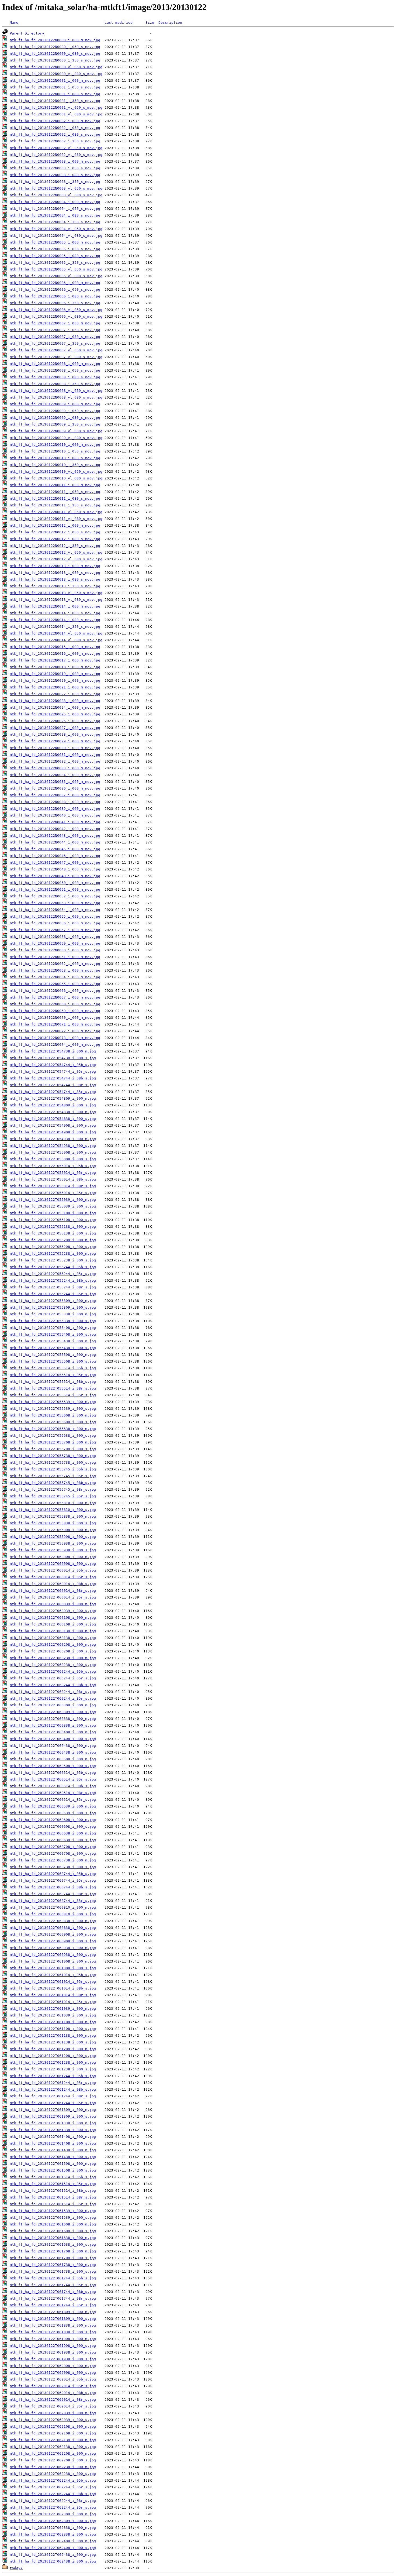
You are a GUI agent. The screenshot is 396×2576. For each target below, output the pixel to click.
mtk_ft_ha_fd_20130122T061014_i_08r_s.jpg (53, 1995)
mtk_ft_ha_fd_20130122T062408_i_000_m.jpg (53, 2541)
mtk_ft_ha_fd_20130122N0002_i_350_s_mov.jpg (55, 141)
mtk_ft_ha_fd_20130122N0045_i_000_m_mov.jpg (55, 849)
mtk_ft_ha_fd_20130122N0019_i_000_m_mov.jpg (55, 674)
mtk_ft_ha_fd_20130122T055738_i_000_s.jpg (53, 1462)
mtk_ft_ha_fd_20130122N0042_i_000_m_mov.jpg (55, 829)
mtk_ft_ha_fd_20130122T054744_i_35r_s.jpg (53, 1092)
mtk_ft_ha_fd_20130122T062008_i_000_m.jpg (53, 2366)
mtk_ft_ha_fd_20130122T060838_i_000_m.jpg (53, 1921)
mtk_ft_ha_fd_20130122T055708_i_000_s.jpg (53, 1449)
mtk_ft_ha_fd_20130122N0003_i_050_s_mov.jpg (55, 168)
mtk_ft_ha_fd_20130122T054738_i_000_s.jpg (53, 1058)
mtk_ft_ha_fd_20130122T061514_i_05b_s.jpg (53, 2177)
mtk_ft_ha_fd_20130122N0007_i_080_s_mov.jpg (55, 337)
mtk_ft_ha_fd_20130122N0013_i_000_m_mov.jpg (55, 566)
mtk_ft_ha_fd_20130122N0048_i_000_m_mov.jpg (55, 869)
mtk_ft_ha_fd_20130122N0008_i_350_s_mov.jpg (55, 384)
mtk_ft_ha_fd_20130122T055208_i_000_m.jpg (53, 1240)
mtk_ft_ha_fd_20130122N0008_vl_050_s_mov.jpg (56, 391)
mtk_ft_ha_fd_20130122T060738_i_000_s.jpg (53, 1867)
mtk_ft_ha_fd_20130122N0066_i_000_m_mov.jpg (55, 991)
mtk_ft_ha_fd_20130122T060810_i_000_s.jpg (53, 1914)
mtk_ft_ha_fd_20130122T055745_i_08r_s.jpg (53, 1489)
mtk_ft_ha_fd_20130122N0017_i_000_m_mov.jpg (55, 660)
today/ (16, 2568)
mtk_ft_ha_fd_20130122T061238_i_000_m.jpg (53, 2062)
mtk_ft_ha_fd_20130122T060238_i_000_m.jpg (53, 1658)
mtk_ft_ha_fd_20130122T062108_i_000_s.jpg (53, 2433)
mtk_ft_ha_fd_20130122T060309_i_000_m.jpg (53, 1705)
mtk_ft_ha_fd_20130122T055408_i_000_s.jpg (53, 1334)
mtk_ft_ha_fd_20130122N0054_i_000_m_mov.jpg (55, 910)
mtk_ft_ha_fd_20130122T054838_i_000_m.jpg (53, 1112)
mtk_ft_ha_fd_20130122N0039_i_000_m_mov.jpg (55, 809)
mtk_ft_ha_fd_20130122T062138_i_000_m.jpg (53, 2440)
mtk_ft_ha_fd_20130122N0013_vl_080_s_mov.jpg (56, 600)
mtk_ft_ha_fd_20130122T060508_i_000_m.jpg (53, 1759)
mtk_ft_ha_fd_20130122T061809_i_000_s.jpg (53, 2319)
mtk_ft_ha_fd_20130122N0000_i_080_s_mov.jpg (55, 54)
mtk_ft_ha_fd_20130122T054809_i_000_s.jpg (53, 1105)
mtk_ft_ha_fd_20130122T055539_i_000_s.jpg (53, 1409)
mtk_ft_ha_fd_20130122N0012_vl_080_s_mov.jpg (56, 559)
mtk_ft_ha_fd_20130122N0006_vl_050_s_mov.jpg (56, 310)
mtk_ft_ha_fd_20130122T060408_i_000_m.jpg (53, 1732)
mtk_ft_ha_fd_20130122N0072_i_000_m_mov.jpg (55, 1031)
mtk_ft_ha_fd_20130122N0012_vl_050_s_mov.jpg (56, 552)
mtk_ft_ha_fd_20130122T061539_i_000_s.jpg (53, 2217)
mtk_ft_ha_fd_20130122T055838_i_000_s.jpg (53, 1523)
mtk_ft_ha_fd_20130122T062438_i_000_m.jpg (53, 2555)
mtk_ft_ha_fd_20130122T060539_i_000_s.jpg (53, 1813)
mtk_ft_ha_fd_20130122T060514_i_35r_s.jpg (53, 1800)
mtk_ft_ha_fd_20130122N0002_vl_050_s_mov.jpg (56, 148)
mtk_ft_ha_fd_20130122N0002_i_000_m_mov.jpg (55, 121)
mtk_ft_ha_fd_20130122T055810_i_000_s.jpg (53, 1510)
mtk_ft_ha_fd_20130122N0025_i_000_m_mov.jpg (55, 714)
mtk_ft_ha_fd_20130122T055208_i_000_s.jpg (53, 1247)
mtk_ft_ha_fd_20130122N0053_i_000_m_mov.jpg (55, 903)
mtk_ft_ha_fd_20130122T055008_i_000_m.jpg (53, 1152)
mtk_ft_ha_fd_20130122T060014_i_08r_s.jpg (53, 1591)
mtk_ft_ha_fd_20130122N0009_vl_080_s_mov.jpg (56, 438)
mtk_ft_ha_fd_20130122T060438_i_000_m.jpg (53, 1746)
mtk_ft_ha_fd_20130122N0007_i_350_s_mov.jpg (55, 343)
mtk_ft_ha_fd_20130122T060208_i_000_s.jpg (53, 1651)
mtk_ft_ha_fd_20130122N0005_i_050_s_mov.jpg (55, 249)
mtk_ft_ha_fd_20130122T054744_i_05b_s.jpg (53, 1065)
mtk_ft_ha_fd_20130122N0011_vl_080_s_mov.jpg (56, 519)
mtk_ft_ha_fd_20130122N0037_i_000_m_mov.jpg (55, 795)
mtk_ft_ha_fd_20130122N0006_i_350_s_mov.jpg (55, 303)
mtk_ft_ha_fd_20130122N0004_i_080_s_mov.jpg (55, 215)
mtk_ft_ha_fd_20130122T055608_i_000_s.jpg (53, 1422)
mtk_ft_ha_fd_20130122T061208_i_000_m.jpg (53, 2049)
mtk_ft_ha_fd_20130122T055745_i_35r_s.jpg (53, 1496)
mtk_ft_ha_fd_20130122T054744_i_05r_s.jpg (53, 1071)
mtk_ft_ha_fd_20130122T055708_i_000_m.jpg (53, 1442)
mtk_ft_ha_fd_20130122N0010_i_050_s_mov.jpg (55, 451)
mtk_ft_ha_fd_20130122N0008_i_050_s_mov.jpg (55, 370)
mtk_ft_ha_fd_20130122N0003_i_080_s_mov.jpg (55, 175)
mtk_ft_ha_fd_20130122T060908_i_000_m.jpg (53, 1934)
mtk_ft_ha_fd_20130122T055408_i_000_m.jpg (53, 1328)
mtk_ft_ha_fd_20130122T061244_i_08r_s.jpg (53, 2096)
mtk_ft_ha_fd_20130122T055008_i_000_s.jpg (53, 1159)
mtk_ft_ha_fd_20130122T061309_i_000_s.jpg (53, 2116)
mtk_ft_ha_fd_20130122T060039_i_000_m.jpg (53, 1604)
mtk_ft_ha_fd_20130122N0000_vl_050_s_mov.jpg (56, 67)
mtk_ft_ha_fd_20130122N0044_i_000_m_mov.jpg (55, 842)
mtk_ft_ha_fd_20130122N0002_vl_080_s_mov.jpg (56, 155)
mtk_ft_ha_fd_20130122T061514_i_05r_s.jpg (53, 2184)
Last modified (119, 23)
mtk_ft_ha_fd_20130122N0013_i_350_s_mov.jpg (55, 586)
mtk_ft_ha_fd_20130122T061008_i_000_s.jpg (53, 1968)
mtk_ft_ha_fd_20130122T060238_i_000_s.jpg (53, 1665)
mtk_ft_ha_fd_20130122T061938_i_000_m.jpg (53, 2352)
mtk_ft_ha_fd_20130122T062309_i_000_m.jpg (53, 2514)
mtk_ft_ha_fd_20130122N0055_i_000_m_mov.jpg (55, 916)
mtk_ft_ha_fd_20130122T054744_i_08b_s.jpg (53, 1078)
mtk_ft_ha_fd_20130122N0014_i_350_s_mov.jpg (55, 627)
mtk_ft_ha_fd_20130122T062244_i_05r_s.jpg (53, 2487)
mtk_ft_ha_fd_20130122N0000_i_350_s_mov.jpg (55, 60)
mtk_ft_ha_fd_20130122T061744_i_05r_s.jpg (53, 2285)
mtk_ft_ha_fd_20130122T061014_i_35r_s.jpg (53, 2002)
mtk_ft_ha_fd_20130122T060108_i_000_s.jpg (53, 1624)
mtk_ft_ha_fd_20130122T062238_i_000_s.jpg (53, 2474)
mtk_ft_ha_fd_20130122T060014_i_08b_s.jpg (53, 1584)
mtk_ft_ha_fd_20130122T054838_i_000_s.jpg (53, 1119)
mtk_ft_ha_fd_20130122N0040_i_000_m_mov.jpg (55, 815)
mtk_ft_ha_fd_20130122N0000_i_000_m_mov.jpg (55, 40)
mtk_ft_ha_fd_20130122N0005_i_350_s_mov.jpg (55, 263)
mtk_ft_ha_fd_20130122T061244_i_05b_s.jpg (53, 2076)
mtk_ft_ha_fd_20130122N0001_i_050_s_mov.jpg (55, 87)
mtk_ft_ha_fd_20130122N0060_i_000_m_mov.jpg (55, 950)
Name (14, 23)
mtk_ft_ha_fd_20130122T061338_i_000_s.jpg (53, 2130)
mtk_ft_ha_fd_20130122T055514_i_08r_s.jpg (53, 1388)
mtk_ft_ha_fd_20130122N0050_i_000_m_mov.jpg (55, 883)
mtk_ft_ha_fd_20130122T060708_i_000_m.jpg (53, 1847)
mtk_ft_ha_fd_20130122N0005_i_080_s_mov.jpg (55, 256)
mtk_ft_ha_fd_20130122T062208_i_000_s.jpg (53, 2460)
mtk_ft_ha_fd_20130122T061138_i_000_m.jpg (53, 2035)
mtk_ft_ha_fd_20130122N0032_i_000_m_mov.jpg (55, 761)
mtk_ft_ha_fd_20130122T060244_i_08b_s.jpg (53, 1685)
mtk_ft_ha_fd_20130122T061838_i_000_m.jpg (53, 2325)
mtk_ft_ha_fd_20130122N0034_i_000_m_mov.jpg (55, 775)
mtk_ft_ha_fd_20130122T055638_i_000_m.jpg (53, 1429)
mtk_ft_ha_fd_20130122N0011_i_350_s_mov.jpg (55, 505)
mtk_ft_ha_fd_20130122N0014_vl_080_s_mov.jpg (56, 640)
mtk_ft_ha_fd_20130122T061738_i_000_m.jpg (53, 2265)
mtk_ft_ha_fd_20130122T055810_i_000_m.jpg (53, 1503)
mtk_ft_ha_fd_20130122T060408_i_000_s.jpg (53, 1739)
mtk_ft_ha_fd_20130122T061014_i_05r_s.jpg (53, 1982)
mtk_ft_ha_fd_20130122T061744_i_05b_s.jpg (53, 2278)
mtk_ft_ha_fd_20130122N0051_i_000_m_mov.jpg (55, 889)
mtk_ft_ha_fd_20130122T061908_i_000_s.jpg (53, 2346)
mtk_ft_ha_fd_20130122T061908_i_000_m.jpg (53, 2339)
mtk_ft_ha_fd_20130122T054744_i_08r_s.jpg (53, 1085)
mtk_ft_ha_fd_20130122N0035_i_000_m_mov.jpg (55, 782)
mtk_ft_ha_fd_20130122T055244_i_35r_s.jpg (53, 1294)
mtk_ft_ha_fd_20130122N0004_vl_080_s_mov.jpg (56, 236)
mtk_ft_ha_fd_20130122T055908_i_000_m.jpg (53, 1530)
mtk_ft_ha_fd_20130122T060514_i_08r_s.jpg (53, 1793)
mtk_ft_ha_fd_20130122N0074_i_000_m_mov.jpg (55, 1045)
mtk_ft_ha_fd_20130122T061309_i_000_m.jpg (53, 2110)
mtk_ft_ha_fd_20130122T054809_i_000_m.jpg (53, 1098)
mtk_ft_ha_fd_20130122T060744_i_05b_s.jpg (53, 1874)
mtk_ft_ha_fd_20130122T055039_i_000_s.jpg (53, 1206)
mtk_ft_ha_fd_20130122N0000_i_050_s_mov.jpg (55, 47)
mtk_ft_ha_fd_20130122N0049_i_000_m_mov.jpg (55, 876)
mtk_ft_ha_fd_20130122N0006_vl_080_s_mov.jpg (56, 316)
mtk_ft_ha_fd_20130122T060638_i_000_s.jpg (53, 1840)
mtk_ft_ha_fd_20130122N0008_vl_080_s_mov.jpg (56, 397)
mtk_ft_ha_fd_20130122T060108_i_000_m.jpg (53, 1618)
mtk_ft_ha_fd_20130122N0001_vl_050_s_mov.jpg (56, 107)
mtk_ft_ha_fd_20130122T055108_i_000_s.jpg (53, 1220)
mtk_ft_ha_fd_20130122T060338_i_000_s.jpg (53, 1725)
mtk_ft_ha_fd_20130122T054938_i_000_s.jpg (53, 1146)
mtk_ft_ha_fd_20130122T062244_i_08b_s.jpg (53, 2494)
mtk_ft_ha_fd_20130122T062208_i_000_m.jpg (53, 2453)
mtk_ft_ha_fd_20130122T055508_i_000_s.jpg (53, 1361)
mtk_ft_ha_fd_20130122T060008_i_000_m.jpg (53, 1557)
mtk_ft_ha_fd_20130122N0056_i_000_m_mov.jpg (55, 923)
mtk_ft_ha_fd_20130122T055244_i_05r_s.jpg (53, 1274)
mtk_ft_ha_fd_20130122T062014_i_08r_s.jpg (53, 2400)
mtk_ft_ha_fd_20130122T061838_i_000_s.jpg (53, 2332)
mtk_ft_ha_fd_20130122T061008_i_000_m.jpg (53, 1961)
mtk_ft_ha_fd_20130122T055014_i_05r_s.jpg (53, 1173)
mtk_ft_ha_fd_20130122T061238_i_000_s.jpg (53, 2069)
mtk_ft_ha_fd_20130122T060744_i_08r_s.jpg (53, 1894)
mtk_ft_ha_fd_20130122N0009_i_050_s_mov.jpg (55, 411)
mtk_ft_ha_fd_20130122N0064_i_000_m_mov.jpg (55, 977)
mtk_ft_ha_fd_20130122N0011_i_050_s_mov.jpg (55, 492)
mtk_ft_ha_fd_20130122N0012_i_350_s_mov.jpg (55, 546)
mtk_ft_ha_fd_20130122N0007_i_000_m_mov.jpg (55, 323)
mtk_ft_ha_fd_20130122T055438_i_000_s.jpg (53, 1348)
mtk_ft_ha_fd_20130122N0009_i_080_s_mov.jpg (55, 418)
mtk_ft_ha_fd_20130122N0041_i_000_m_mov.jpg (55, 822)
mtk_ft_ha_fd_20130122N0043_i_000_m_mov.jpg (55, 836)
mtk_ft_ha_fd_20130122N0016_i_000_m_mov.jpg (55, 654)
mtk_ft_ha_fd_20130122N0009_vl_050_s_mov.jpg (56, 431)
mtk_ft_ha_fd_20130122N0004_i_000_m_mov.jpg (55, 202)
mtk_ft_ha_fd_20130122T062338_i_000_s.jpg (53, 2534)
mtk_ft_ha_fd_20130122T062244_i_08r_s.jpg (53, 2501)
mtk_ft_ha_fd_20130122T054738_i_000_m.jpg (53, 1051)
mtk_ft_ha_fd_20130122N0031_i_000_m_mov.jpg (55, 755)
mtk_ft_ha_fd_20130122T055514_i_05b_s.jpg (53, 1368)
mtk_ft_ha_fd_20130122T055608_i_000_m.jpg (53, 1415)
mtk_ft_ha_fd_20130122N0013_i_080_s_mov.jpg (55, 579)
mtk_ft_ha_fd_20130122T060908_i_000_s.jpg (53, 1941)
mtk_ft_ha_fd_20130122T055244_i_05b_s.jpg (53, 1267)
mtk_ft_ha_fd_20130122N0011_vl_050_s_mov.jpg (56, 512)
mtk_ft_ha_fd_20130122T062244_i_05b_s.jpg (53, 2480)
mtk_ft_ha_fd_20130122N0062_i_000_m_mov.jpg (55, 964)
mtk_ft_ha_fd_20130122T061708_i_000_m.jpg (53, 2251)
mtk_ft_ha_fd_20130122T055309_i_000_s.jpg (53, 1307)
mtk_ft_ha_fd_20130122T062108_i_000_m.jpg (53, 2426)
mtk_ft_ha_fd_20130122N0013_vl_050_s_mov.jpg (56, 593)
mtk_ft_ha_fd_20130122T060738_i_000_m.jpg (53, 1860)
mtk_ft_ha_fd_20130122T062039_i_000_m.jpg (53, 2413)
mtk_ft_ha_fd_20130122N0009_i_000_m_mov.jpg (55, 404)
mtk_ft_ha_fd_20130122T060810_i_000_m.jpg (53, 1907)
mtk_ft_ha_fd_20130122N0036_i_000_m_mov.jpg (55, 788)
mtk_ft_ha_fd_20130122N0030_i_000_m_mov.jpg (55, 748)
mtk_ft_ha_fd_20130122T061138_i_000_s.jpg (53, 2042)
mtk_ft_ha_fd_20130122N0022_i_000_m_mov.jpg (55, 694)
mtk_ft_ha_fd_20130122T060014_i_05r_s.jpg (53, 1577)
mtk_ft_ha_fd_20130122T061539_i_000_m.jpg (53, 2211)
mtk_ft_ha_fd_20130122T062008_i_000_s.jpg (53, 2373)
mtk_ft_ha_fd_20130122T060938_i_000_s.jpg (53, 1955)
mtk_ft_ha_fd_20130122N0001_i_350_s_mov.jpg (55, 101)
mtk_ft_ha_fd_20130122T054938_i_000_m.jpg (53, 1139)
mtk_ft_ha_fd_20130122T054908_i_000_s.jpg (53, 1132)
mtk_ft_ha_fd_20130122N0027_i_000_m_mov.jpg (55, 728)
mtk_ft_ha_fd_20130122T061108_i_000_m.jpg (53, 2022)
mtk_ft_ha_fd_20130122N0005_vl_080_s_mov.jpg (56, 276)
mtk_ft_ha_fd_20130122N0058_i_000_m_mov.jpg (55, 937)
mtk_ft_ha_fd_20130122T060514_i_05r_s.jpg (53, 1779)
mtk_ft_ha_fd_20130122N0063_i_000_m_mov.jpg (55, 970)
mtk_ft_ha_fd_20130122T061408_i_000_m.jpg (53, 2137)
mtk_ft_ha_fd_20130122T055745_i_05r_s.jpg (53, 1476)
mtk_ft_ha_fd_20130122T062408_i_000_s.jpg (53, 2548)
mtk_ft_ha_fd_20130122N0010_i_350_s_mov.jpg (55, 465)
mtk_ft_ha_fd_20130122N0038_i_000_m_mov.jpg (55, 802)
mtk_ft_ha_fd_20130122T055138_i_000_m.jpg (53, 1227)
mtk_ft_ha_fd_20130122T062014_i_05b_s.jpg (53, 2379)
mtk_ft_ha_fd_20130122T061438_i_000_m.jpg (53, 2150)
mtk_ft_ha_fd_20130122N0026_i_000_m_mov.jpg (55, 721)
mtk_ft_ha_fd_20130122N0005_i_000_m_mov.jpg (55, 242)
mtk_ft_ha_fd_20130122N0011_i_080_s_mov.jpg (55, 498)
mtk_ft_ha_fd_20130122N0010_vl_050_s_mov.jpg (56, 471)
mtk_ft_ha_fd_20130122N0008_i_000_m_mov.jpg (55, 364)
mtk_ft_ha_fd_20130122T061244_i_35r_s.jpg (53, 2103)
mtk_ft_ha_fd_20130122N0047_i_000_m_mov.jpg (55, 862)
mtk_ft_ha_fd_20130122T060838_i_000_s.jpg (53, 1928)
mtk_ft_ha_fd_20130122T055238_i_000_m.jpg (53, 1253)
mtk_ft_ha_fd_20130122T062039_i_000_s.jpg (53, 2420)
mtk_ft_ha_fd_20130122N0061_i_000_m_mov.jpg (55, 957)
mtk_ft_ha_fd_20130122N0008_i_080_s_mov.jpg (55, 377)
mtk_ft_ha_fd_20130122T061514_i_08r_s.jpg (53, 2197)
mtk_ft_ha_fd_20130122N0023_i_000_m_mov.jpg (55, 701)
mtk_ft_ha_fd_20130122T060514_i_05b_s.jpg (53, 1773)
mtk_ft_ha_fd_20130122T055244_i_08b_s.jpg (53, 1280)
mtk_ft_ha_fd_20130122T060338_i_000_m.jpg (53, 1719)
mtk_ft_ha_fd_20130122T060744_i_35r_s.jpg (53, 1901)
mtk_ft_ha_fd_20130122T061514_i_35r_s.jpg (53, 2204)
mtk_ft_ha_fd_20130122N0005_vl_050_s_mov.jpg (56, 269)
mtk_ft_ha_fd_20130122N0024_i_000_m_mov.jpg (55, 707)
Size (150, 23)
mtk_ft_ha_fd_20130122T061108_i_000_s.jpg (53, 2029)
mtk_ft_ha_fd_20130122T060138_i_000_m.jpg (53, 1631)
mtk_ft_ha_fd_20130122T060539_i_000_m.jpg (53, 1806)
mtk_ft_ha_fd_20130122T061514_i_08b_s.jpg (53, 2191)
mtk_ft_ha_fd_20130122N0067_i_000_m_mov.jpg (55, 997)
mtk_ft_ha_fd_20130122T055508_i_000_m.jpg (53, 1355)
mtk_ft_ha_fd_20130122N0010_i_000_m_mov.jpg (55, 445)
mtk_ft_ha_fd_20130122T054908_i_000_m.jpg (53, 1125)
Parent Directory (27, 33)
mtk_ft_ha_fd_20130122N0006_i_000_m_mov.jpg (55, 283)
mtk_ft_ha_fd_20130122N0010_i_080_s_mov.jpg (55, 458)
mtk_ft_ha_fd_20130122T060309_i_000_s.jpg (53, 1712)
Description (170, 23)
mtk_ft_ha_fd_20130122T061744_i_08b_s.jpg (53, 2292)
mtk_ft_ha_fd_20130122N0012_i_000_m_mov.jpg (55, 525)
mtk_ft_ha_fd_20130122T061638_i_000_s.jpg (53, 2244)
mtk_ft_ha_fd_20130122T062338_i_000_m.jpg (53, 2528)
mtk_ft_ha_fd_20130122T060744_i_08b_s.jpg (53, 1887)
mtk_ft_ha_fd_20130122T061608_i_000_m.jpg (53, 2224)
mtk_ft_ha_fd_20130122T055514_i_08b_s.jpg (53, 1382)
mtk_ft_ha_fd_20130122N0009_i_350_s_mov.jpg (55, 424)
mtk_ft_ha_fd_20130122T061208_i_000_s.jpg (53, 2056)
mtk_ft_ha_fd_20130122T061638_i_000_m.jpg (53, 2238)
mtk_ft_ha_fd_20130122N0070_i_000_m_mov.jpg (55, 1018)
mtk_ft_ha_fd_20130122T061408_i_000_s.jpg (53, 2143)
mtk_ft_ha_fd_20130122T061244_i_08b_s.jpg (53, 2089)
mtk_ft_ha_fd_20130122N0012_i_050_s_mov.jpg (55, 532)
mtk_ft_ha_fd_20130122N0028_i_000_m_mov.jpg (55, 734)
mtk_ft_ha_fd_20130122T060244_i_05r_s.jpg (53, 1678)
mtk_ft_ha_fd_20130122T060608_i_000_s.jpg (53, 1826)
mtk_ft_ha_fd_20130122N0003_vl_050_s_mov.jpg (56, 188)
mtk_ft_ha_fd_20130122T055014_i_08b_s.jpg (53, 1179)
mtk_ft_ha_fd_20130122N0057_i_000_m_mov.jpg (55, 930)
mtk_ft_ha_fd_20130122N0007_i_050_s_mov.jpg (55, 330)
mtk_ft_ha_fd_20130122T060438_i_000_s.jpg (53, 1752)
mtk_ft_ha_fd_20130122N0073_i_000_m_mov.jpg (55, 1038)
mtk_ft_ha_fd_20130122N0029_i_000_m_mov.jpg (55, 741)
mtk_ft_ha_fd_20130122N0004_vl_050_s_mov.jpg (56, 229)
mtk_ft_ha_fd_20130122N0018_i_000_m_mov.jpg (55, 667)
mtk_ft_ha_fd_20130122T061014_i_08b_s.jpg (53, 1988)
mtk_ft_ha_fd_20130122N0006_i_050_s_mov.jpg (55, 289)
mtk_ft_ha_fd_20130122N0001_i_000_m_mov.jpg (55, 80)
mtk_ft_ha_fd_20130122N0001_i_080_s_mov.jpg (55, 94)
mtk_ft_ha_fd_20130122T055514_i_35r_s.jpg (53, 1395)
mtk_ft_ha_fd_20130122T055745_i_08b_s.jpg (53, 1483)
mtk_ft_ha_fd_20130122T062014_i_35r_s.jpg (53, 2406)
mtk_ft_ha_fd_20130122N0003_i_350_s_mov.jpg (55, 182)
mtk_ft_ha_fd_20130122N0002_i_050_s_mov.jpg (55, 128)
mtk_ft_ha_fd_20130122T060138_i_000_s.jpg (53, 1638)
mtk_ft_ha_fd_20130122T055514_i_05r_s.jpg (53, 1375)
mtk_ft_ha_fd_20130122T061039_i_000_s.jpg (53, 2015)
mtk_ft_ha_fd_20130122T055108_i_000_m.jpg (53, 1213)
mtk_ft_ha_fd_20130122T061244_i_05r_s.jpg (53, 2083)
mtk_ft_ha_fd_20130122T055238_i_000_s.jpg (53, 1260)
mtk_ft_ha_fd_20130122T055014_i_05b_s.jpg (53, 1166)
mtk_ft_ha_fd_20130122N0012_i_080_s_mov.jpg (55, 539)
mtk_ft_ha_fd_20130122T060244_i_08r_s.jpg (53, 1692)
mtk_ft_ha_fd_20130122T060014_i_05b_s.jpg (53, 1570)
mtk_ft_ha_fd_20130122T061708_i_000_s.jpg (53, 2258)
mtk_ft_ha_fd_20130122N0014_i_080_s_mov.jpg (55, 620)
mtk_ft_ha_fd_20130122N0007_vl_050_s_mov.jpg (56, 350)
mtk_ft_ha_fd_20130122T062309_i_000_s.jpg (53, 2521)
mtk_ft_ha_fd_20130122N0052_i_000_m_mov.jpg (55, 896)
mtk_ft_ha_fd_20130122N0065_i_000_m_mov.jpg (55, 984)
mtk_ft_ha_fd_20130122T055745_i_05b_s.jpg (53, 1469)
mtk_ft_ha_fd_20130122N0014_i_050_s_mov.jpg (55, 613)
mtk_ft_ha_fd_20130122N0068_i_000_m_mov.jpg (55, 1004)
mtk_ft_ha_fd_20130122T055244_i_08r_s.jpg (53, 1287)
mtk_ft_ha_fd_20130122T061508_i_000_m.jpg (53, 2164)
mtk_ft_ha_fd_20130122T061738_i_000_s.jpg (53, 2271)
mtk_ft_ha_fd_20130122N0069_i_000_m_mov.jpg (55, 1011)
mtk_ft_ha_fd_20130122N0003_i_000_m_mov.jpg (55, 161)
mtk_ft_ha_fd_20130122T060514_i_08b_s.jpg (53, 1786)
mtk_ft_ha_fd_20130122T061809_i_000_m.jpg (53, 2312)
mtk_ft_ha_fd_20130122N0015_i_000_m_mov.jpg (55, 647)
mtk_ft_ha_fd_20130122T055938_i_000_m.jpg (53, 1543)
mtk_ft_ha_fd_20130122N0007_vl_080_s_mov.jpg (56, 357)
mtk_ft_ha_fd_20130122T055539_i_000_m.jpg (53, 1402)
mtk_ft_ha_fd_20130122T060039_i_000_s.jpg (53, 1611)
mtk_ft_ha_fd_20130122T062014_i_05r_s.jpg (53, 2386)
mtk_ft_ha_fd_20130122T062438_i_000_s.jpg (53, 2561)
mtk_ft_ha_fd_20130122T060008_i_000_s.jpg (53, 1564)
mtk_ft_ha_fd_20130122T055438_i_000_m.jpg (53, 1341)
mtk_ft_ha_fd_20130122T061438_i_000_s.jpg (53, 2157)
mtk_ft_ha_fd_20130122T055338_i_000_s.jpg (53, 1321)
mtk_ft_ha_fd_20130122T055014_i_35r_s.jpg (53, 1193)
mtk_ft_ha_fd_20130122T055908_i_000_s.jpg (53, 1537)
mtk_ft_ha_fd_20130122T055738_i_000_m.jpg (53, 1456)
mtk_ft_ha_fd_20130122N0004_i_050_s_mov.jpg (55, 209)
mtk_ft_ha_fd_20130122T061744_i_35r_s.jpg (53, 2305)
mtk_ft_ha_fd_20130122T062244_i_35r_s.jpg (53, 2507)
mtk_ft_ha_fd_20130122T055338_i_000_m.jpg (53, 1314)
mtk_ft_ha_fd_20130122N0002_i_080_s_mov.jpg (55, 134)
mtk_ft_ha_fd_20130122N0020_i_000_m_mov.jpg (55, 680)
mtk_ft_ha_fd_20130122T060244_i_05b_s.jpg (53, 1671)
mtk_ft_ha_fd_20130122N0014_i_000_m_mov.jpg (55, 606)
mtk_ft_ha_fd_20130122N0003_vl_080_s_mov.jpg (56, 195)
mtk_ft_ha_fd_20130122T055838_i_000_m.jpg (53, 1516)
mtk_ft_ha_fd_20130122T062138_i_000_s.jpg (53, 2447)
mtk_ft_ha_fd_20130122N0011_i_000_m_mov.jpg (55, 485)
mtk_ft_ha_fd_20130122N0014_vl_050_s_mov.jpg (56, 633)
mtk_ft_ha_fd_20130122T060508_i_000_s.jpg (53, 1766)
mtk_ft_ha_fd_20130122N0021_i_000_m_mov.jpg (55, 687)
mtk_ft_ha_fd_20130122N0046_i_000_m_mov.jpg (55, 856)
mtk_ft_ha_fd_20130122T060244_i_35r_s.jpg (53, 1698)
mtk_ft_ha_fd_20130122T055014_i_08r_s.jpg (53, 1186)
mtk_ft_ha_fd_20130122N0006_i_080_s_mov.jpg (55, 296)
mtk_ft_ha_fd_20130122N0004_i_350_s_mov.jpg (55, 222)
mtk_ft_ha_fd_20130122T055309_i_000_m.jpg (53, 1301)
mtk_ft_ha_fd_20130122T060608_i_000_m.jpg (53, 1820)
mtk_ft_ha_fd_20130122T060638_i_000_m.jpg (53, 1833)
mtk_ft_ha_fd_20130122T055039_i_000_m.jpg (53, 1200)
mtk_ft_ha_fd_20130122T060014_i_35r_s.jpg (53, 1597)
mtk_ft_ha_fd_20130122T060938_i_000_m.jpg (53, 1948)
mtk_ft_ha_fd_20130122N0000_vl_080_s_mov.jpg (56, 74)
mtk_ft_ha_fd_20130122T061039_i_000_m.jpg (53, 2009)
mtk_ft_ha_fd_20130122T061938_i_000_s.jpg (53, 2359)
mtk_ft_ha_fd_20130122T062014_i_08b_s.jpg (53, 2393)
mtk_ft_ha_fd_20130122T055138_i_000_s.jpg (53, 1233)
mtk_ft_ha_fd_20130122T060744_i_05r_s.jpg (53, 1880)
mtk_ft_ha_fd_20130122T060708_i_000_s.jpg (53, 1853)
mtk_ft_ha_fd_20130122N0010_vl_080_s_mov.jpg (56, 478)
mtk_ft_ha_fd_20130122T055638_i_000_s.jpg (53, 1436)
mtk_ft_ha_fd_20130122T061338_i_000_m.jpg (53, 2123)
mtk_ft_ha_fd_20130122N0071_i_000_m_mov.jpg (55, 1024)
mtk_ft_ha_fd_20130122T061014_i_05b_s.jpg (53, 1975)
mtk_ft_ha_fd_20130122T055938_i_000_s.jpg (53, 1550)
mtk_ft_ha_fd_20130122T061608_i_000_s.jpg (53, 2231)
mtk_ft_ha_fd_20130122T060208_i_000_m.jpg (53, 1644)
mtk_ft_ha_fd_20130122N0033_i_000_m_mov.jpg (55, 768)
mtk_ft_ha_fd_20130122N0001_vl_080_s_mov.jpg (56, 114)
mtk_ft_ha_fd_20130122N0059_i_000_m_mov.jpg (55, 943)
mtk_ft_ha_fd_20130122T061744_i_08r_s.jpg (53, 2298)
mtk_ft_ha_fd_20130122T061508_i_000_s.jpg (53, 2170)
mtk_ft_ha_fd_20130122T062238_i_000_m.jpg (53, 2467)
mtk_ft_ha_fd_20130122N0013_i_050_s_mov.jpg (55, 573)
